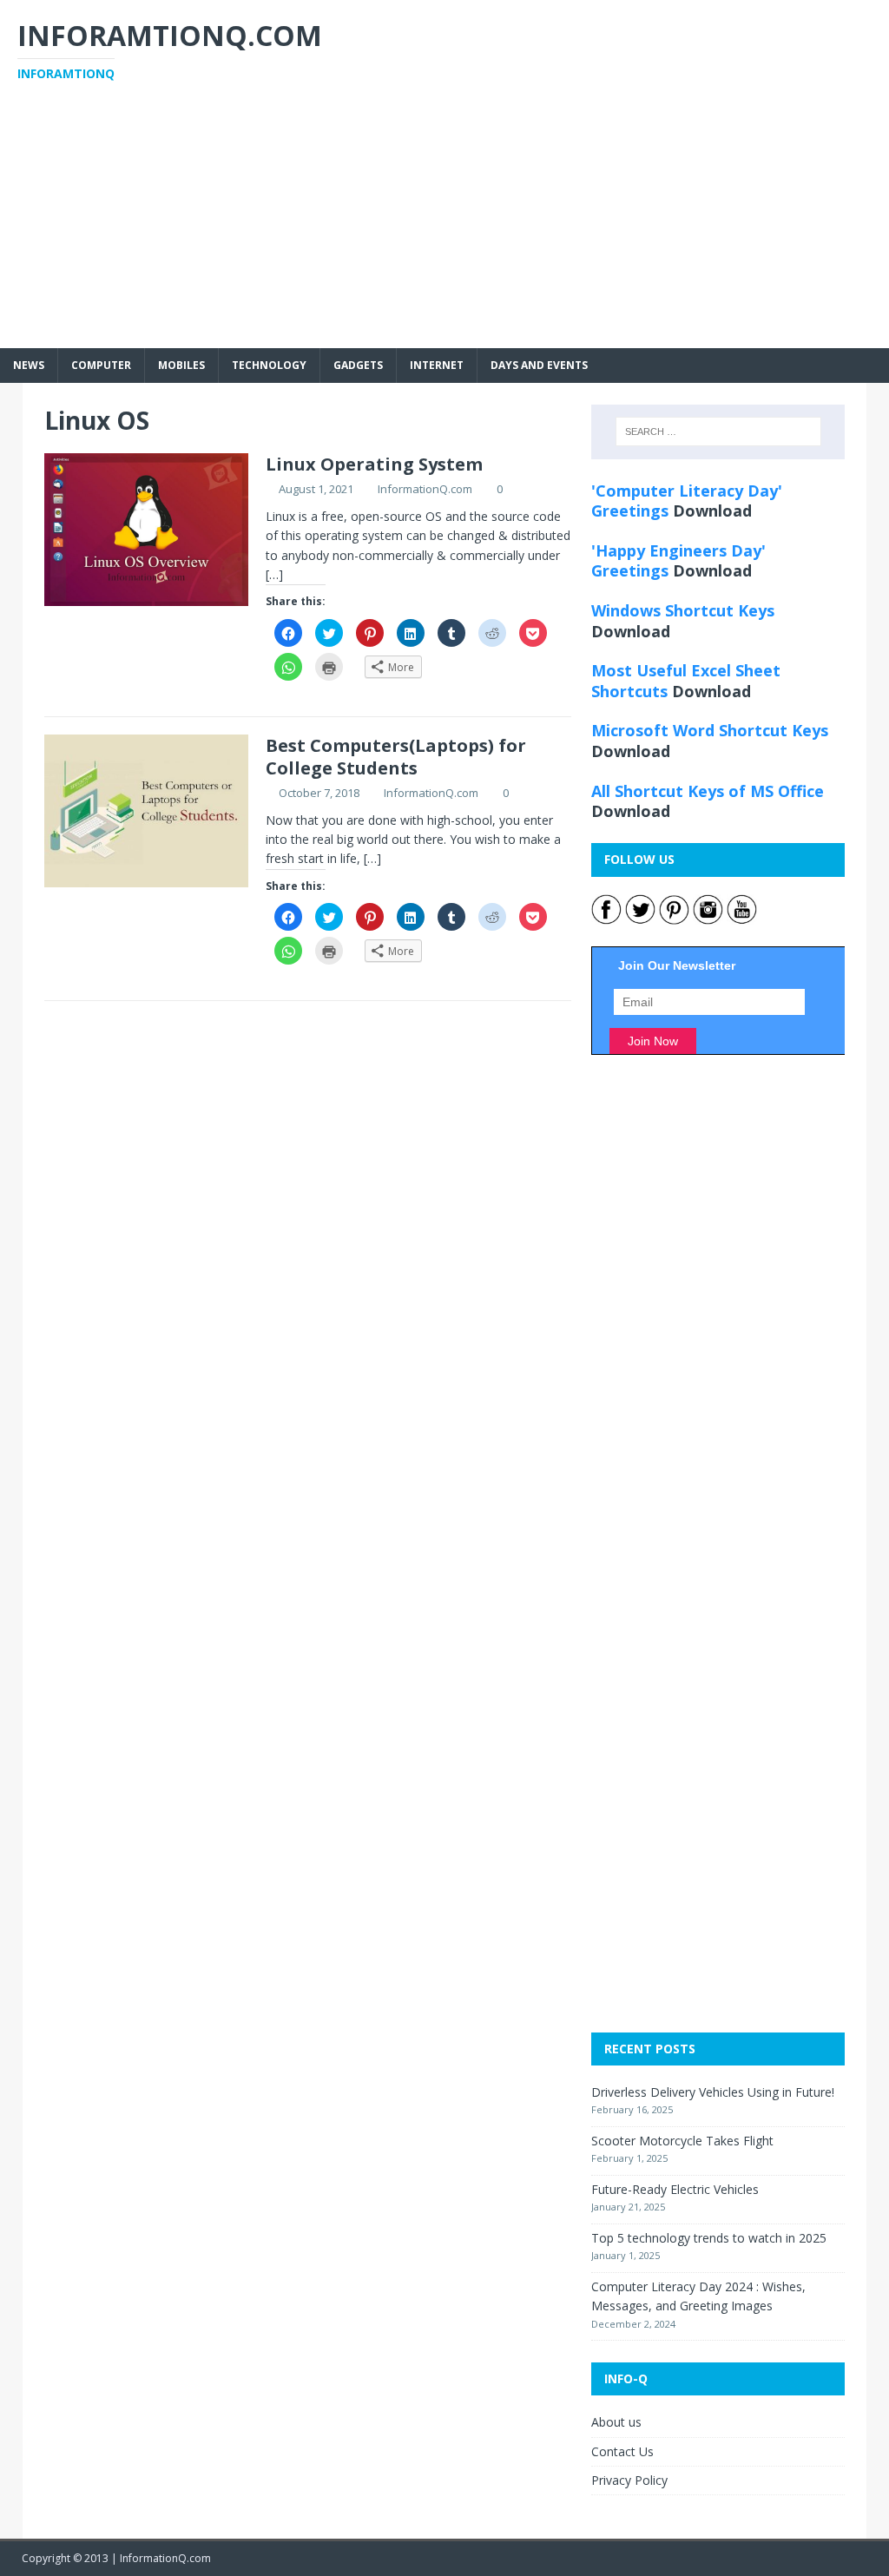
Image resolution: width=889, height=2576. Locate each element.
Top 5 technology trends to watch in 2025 (709, 2238)
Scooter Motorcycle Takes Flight (682, 2141)
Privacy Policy (629, 2480)
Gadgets (358, 365)
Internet (437, 365)
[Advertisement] (444, 227)
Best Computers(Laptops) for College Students (396, 757)
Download (712, 511)
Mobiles (181, 365)
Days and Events (539, 365)
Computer (101, 365)
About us (616, 2422)
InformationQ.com (425, 489)
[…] (274, 574)
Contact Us (622, 2451)
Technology (269, 365)
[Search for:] (718, 432)
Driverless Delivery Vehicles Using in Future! (713, 2092)
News (29, 365)
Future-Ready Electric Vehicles (675, 2189)
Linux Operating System (374, 464)
